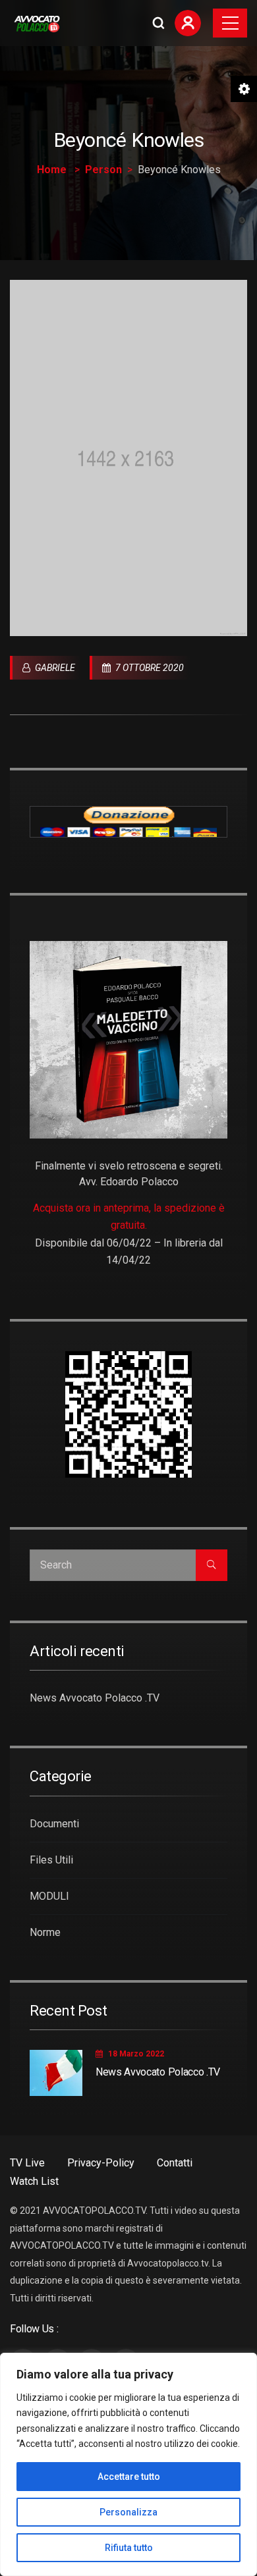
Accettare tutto (129, 2477)
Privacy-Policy (101, 2163)
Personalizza (128, 2512)
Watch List (34, 2181)
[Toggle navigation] (230, 23)
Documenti (54, 1824)
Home (52, 170)
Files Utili (51, 1860)
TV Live (27, 2163)
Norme (45, 1932)
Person (103, 170)
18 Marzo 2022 (136, 2054)
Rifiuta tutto (129, 2548)
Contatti (175, 2163)
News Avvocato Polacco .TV (95, 1698)
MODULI (49, 1896)
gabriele (54, 668)
